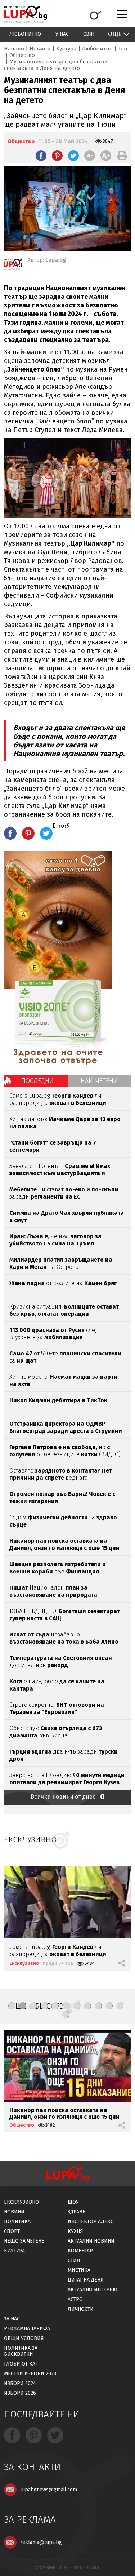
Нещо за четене (24, 2241)
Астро (75, 2299)
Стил (74, 2260)
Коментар (80, 2251)
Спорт (12, 2231)
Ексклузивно (24, 1963)
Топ (123, 49)
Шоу (73, 2202)
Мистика (79, 2270)
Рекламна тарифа (27, 2329)
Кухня (75, 2231)
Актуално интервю (93, 2290)
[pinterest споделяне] (57, 156)
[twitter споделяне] (73, 156)
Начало (14, 49)
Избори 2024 (20, 2383)
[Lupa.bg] (13, 266)
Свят (89, 34)
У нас (62, 34)
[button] (12, 2006)
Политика (17, 2222)
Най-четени (99, 1081)
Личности (81, 2309)
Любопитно (25, 34)
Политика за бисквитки (21, 2351)
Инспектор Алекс (91, 2222)
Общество (22, 55)
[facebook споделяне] (41, 156)
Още (115, 34)
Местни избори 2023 (30, 2374)
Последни (37, 1081)
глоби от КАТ (21, 2364)
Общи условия (24, 2338)
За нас (12, 2319)
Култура (66, 49)
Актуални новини (91, 2241)
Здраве (76, 2212)
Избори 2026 (20, 2393)
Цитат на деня (86, 2280)
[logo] (26, 14)
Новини (40, 49)
